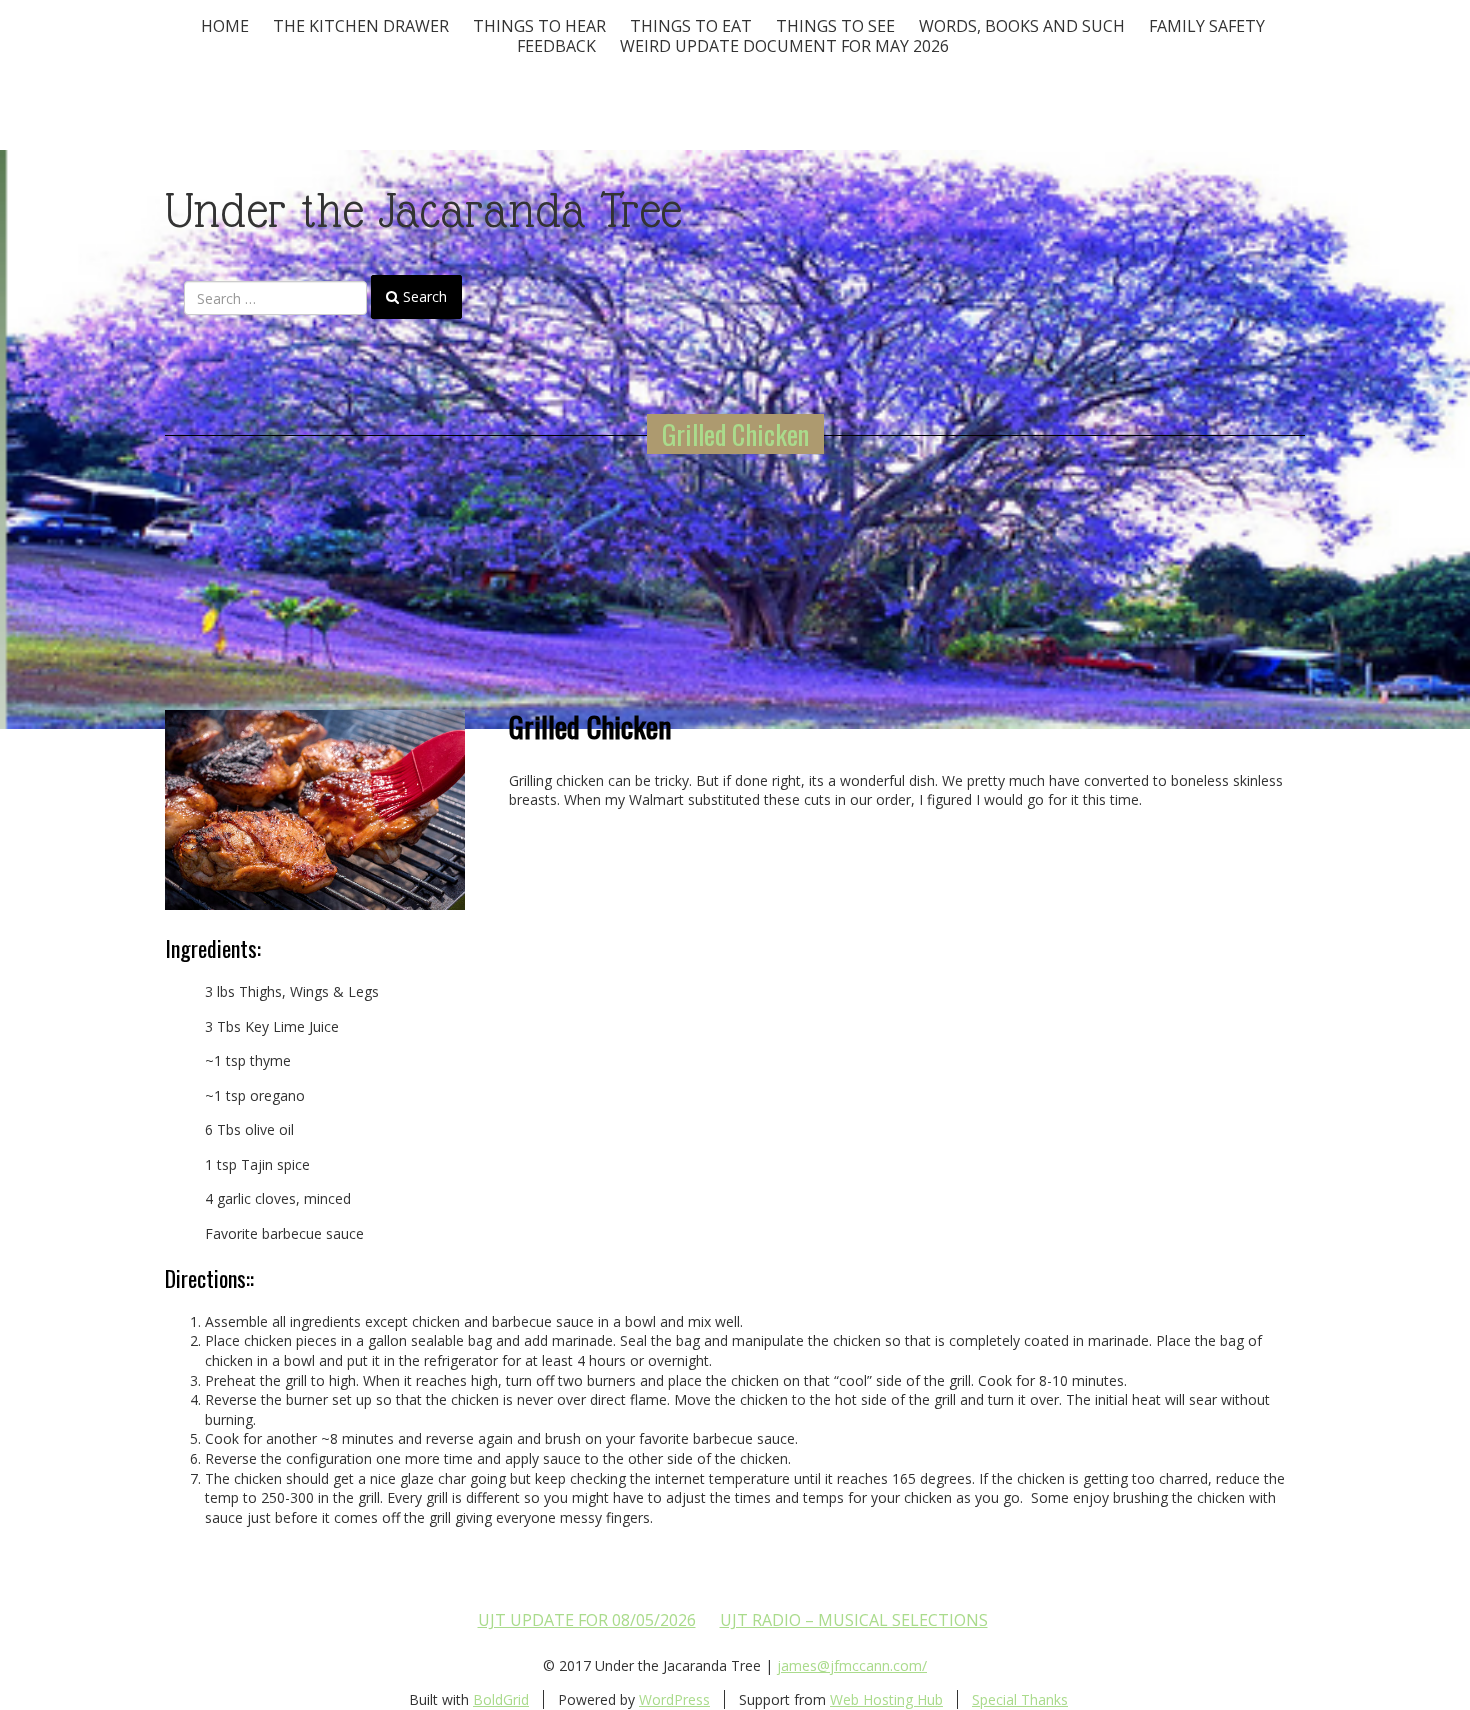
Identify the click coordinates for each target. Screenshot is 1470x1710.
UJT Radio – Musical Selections (854, 1620)
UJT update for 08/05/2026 (587, 1620)
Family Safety (1207, 26)
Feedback (556, 46)
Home (225, 26)
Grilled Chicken (735, 434)
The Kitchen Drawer (361, 26)
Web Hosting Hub (886, 1699)
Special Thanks (1020, 1699)
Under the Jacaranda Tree (423, 210)
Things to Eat (691, 26)
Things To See (835, 26)
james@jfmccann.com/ (852, 1665)
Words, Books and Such (1022, 26)
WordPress (674, 1699)
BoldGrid (501, 1699)
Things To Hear (539, 26)
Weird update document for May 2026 (784, 46)
